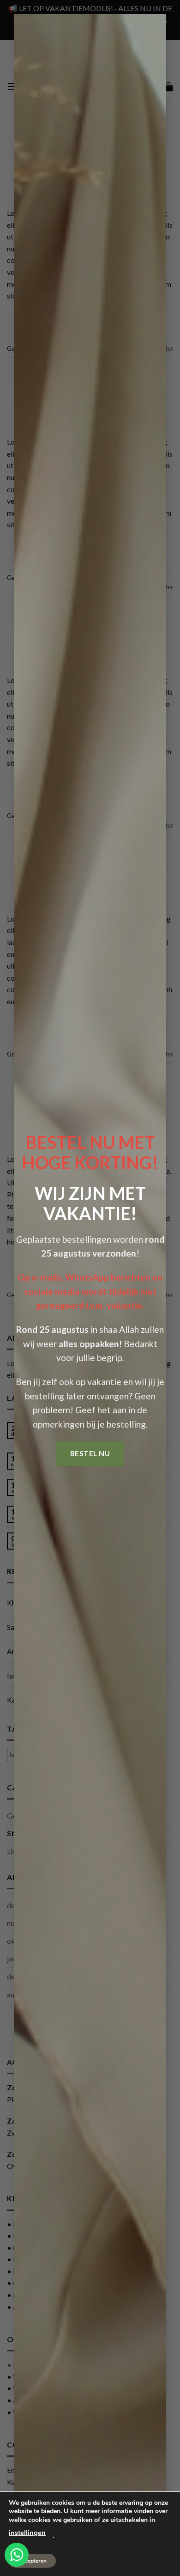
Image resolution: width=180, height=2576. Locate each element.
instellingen (27, 2533)
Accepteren (32, 2561)
